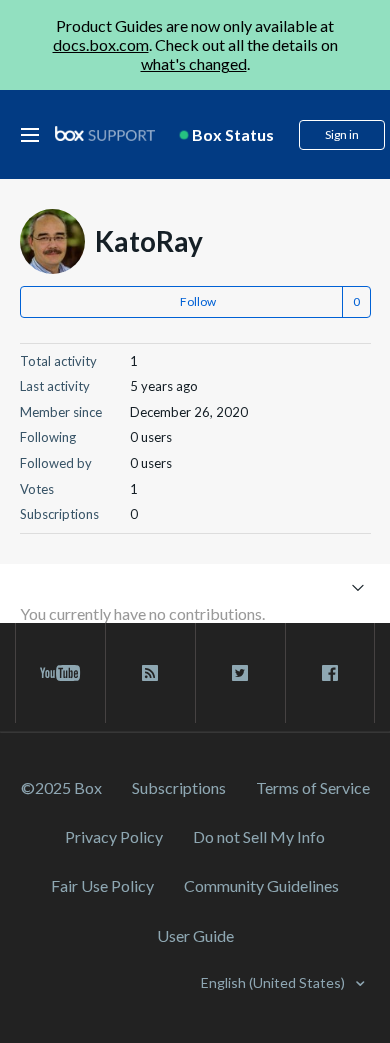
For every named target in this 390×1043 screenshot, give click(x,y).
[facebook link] (330, 673)
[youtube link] (60, 673)
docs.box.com (101, 44)
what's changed (194, 63)
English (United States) (274, 982)
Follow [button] (198, 301)
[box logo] (105, 133)
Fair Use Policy (102, 885)
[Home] (105, 134)
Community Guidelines (261, 885)
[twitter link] (240, 673)
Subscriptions (179, 787)
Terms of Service (313, 787)
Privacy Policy (114, 836)
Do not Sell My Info (259, 836)
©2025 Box (61, 787)
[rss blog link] (150, 673)
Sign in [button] (342, 134)
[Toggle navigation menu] (358, 586)
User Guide (195, 935)
